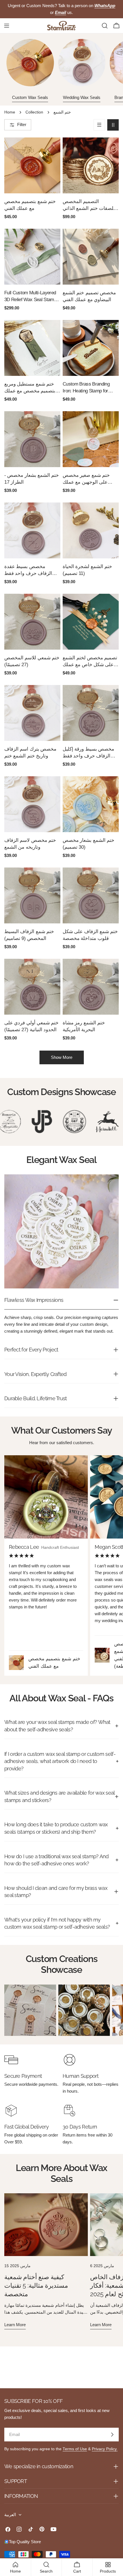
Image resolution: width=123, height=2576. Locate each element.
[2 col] (113, 125)
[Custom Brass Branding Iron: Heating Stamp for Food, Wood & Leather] (91, 348)
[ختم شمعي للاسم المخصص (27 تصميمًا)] (32, 622)
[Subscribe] (112, 2435)
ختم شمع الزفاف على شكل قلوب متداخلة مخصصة (90, 935)
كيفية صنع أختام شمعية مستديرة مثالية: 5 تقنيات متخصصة (36, 2286)
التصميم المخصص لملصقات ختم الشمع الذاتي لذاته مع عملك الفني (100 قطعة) (90, 205)
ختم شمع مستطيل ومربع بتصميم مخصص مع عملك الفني (30, 388)
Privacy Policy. (105, 2449)
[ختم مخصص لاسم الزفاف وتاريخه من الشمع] (32, 804)
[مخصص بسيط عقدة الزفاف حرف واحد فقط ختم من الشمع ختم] (32, 530)
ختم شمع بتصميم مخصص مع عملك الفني (30, 205)
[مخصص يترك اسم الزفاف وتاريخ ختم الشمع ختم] (32, 713)
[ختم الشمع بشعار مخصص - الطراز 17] (32, 439)
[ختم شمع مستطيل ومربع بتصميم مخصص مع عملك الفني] (32, 348)
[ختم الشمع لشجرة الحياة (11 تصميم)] (91, 530)
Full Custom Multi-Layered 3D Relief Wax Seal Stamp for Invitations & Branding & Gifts (31, 297)
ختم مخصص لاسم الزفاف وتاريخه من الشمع (30, 844)
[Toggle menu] (7, 26)
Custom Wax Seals (30, 97)
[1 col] (99, 125)
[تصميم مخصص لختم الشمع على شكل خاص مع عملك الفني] (91, 622)
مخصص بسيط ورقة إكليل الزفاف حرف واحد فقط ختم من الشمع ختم (88, 753)
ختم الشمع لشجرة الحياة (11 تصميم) (87, 570)
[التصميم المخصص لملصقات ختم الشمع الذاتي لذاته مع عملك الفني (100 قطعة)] (91, 165)
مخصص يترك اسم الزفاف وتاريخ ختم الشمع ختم (30, 752)
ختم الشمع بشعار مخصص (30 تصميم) (89, 844)
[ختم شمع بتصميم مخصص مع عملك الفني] (32, 165)
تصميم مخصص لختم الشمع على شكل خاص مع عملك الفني (90, 662)
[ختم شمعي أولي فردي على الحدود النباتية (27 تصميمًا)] (32, 987)
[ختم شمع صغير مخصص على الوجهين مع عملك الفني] (91, 439)
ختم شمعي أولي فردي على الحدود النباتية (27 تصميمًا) (31, 1026)
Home (10, 112)
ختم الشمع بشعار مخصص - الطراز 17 (32, 479)
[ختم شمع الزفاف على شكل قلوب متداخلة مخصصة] (91, 895)
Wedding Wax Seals (82, 97)
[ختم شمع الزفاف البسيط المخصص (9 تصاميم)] (32, 895)
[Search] (105, 26)
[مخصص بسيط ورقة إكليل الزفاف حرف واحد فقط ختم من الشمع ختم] (91, 713)
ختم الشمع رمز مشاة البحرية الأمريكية (84, 1026)
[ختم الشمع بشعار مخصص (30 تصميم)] (91, 804)
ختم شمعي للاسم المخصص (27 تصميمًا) (32, 661)
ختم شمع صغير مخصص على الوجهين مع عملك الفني (86, 479)
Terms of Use (75, 2449)
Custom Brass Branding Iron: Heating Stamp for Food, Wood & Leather (86, 388)
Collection (34, 112)
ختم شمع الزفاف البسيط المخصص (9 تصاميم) (29, 935)
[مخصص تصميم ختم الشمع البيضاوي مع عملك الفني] (91, 257)
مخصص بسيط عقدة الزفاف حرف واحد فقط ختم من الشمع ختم (28, 570)
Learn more (15, 2325)
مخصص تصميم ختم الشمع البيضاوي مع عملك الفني (89, 296)
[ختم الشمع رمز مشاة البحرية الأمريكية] (91, 987)
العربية (10, 2515)
